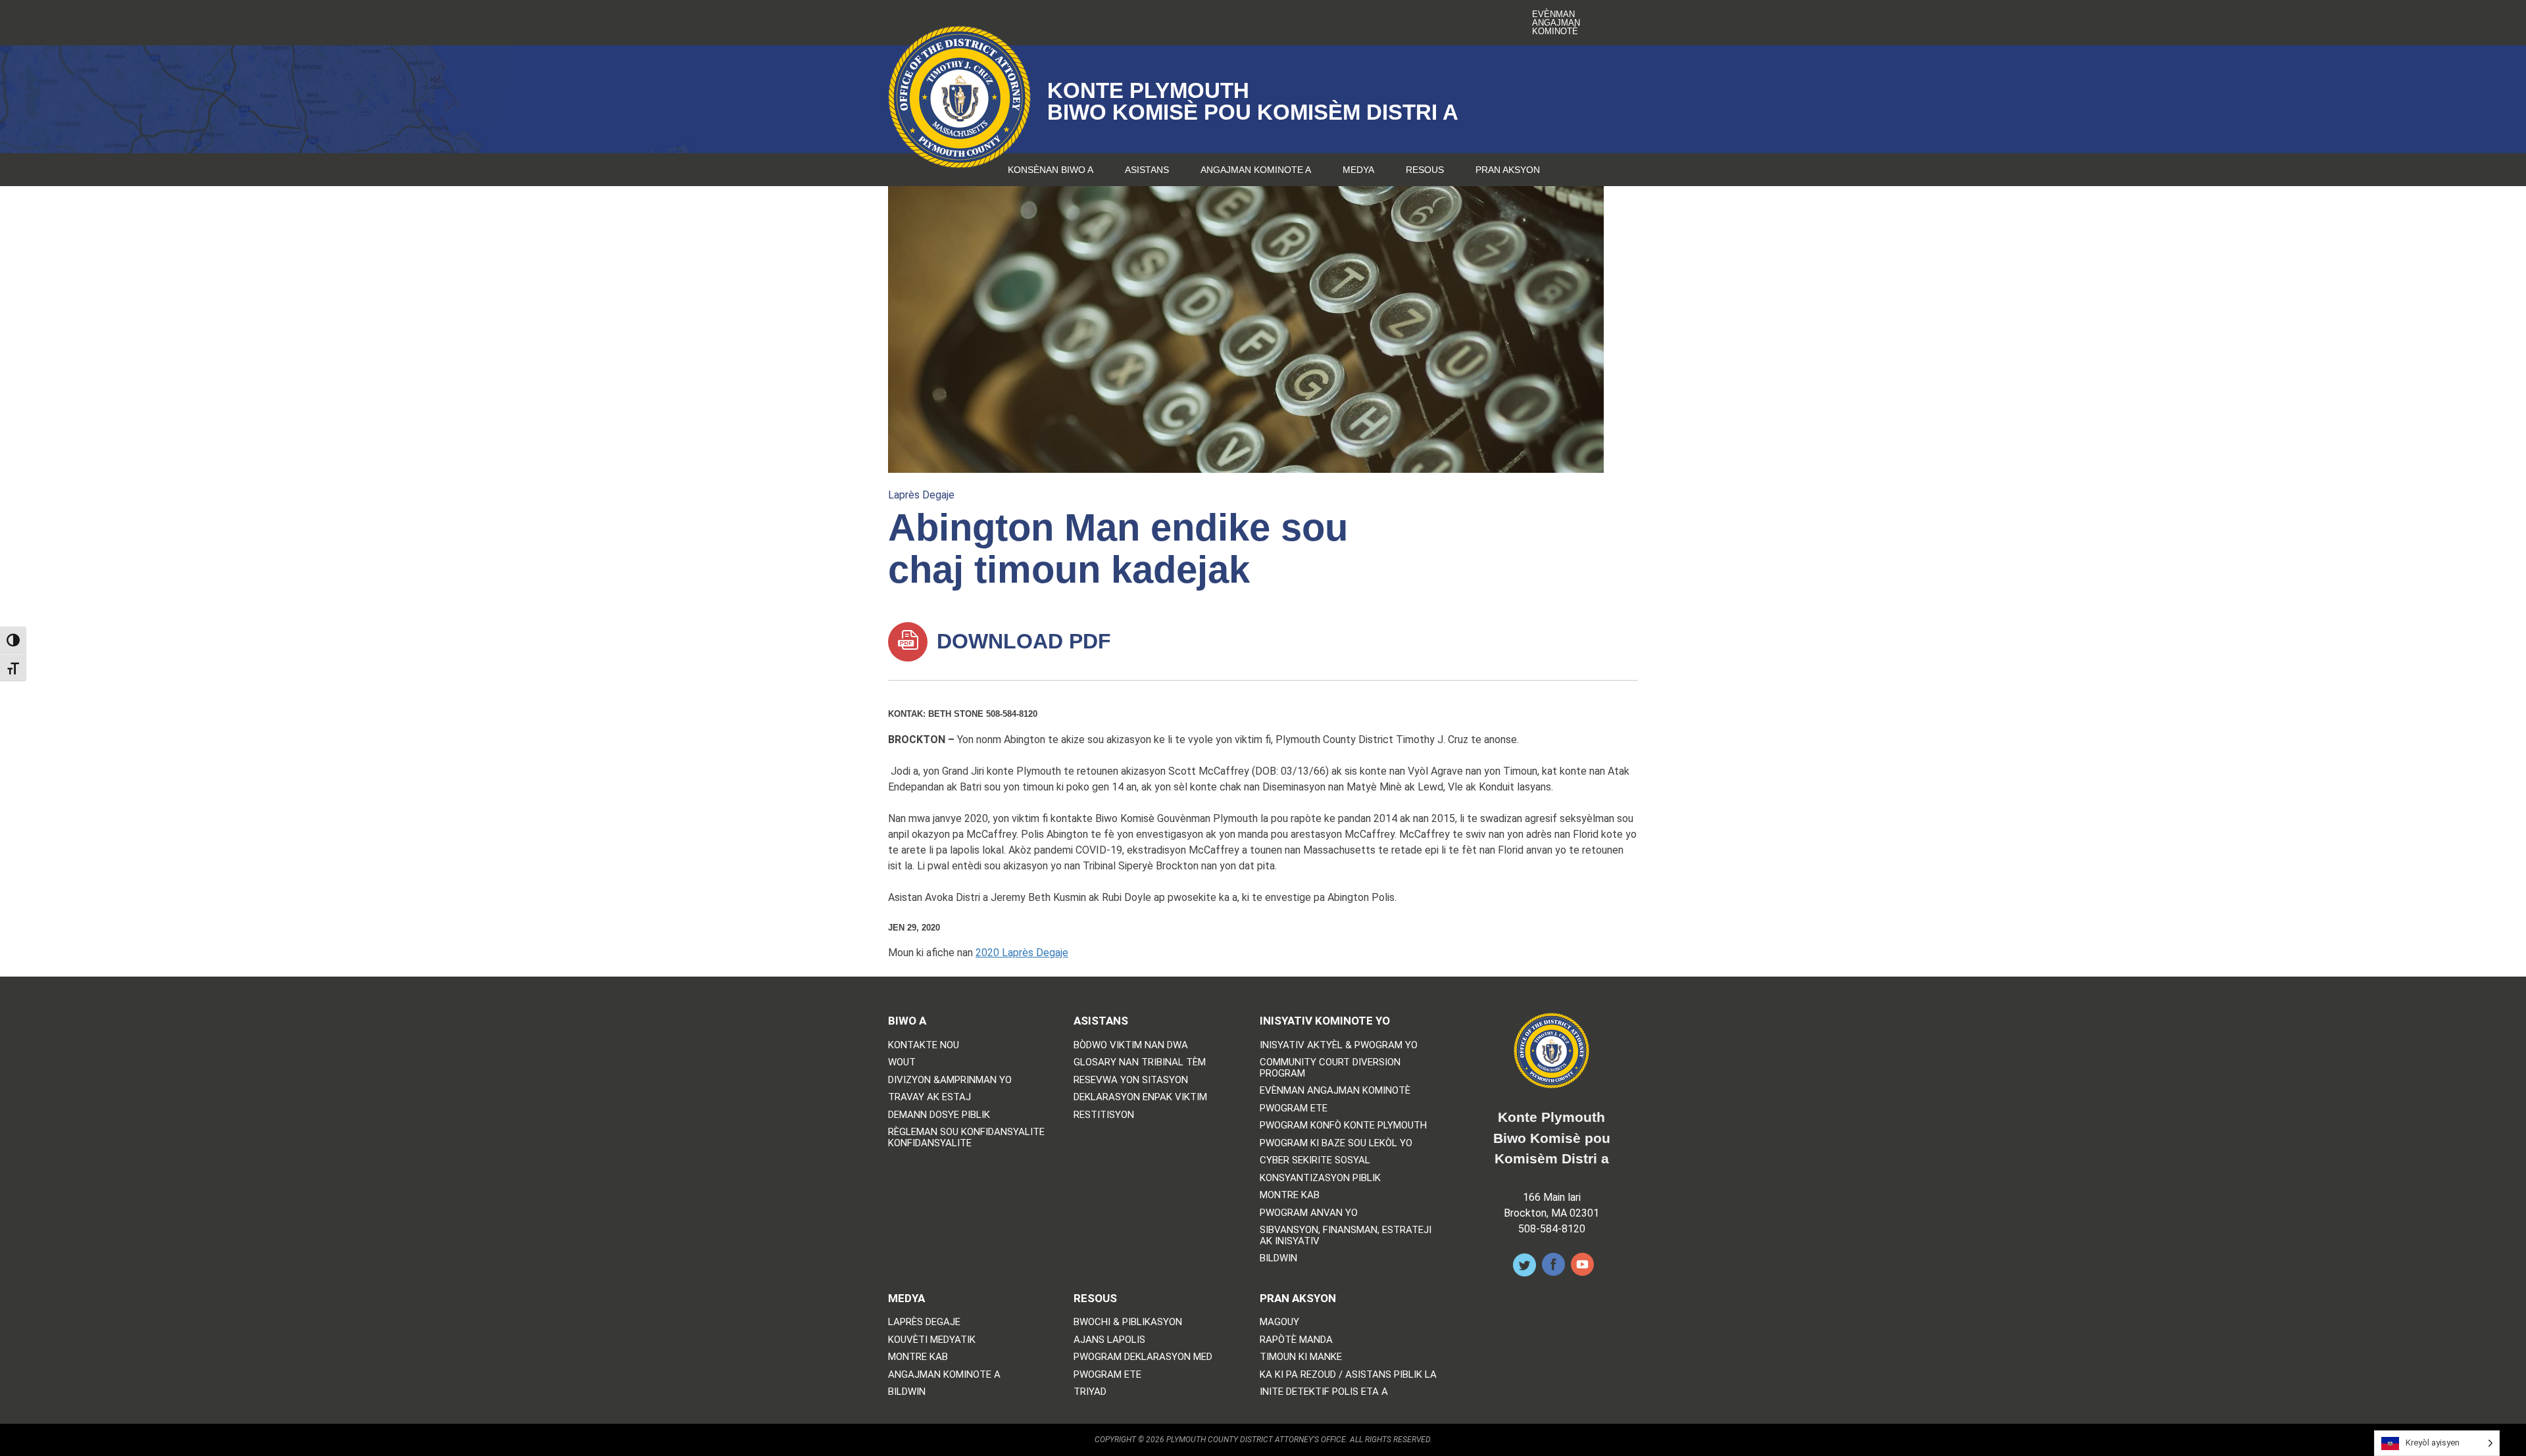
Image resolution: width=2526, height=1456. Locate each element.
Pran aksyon (1508, 170)
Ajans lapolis (1109, 1340)
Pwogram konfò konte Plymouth (1343, 1126)
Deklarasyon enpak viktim (1140, 1097)
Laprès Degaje (921, 495)
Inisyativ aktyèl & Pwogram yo (1339, 1045)
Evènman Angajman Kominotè (1556, 23)
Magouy (1279, 1322)
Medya (1358, 170)
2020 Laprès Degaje (1022, 953)
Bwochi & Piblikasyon (1128, 1322)
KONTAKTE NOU (924, 1045)
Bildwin (1278, 1258)
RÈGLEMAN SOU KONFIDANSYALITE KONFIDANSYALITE (966, 1137)
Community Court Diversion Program (1330, 1068)
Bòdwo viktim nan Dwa (1131, 1045)
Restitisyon (1104, 1115)
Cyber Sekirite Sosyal (1315, 1160)
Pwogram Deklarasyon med (1143, 1357)
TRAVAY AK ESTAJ (929, 1097)
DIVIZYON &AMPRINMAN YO (950, 1080)
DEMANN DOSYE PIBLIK (939, 1115)
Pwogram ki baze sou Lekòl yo (1336, 1143)
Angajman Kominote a (1256, 170)
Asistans (1147, 170)
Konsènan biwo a (1051, 170)
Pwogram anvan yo (1309, 1213)
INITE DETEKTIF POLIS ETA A (1324, 1392)
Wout (902, 1062)
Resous (1425, 170)
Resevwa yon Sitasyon (1131, 1080)
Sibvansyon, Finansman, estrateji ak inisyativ (1346, 1235)
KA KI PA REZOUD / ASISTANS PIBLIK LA (1348, 1375)
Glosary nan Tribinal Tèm (1140, 1062)
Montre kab (1290, 1195)
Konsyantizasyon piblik (1320, 1178)
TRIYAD (1090, 1392)
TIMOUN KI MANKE (1301, 1357)
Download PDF (1021, 641)
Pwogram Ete (1294, 1108)
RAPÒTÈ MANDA (1296, 1340)
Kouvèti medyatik (932, 1340)
